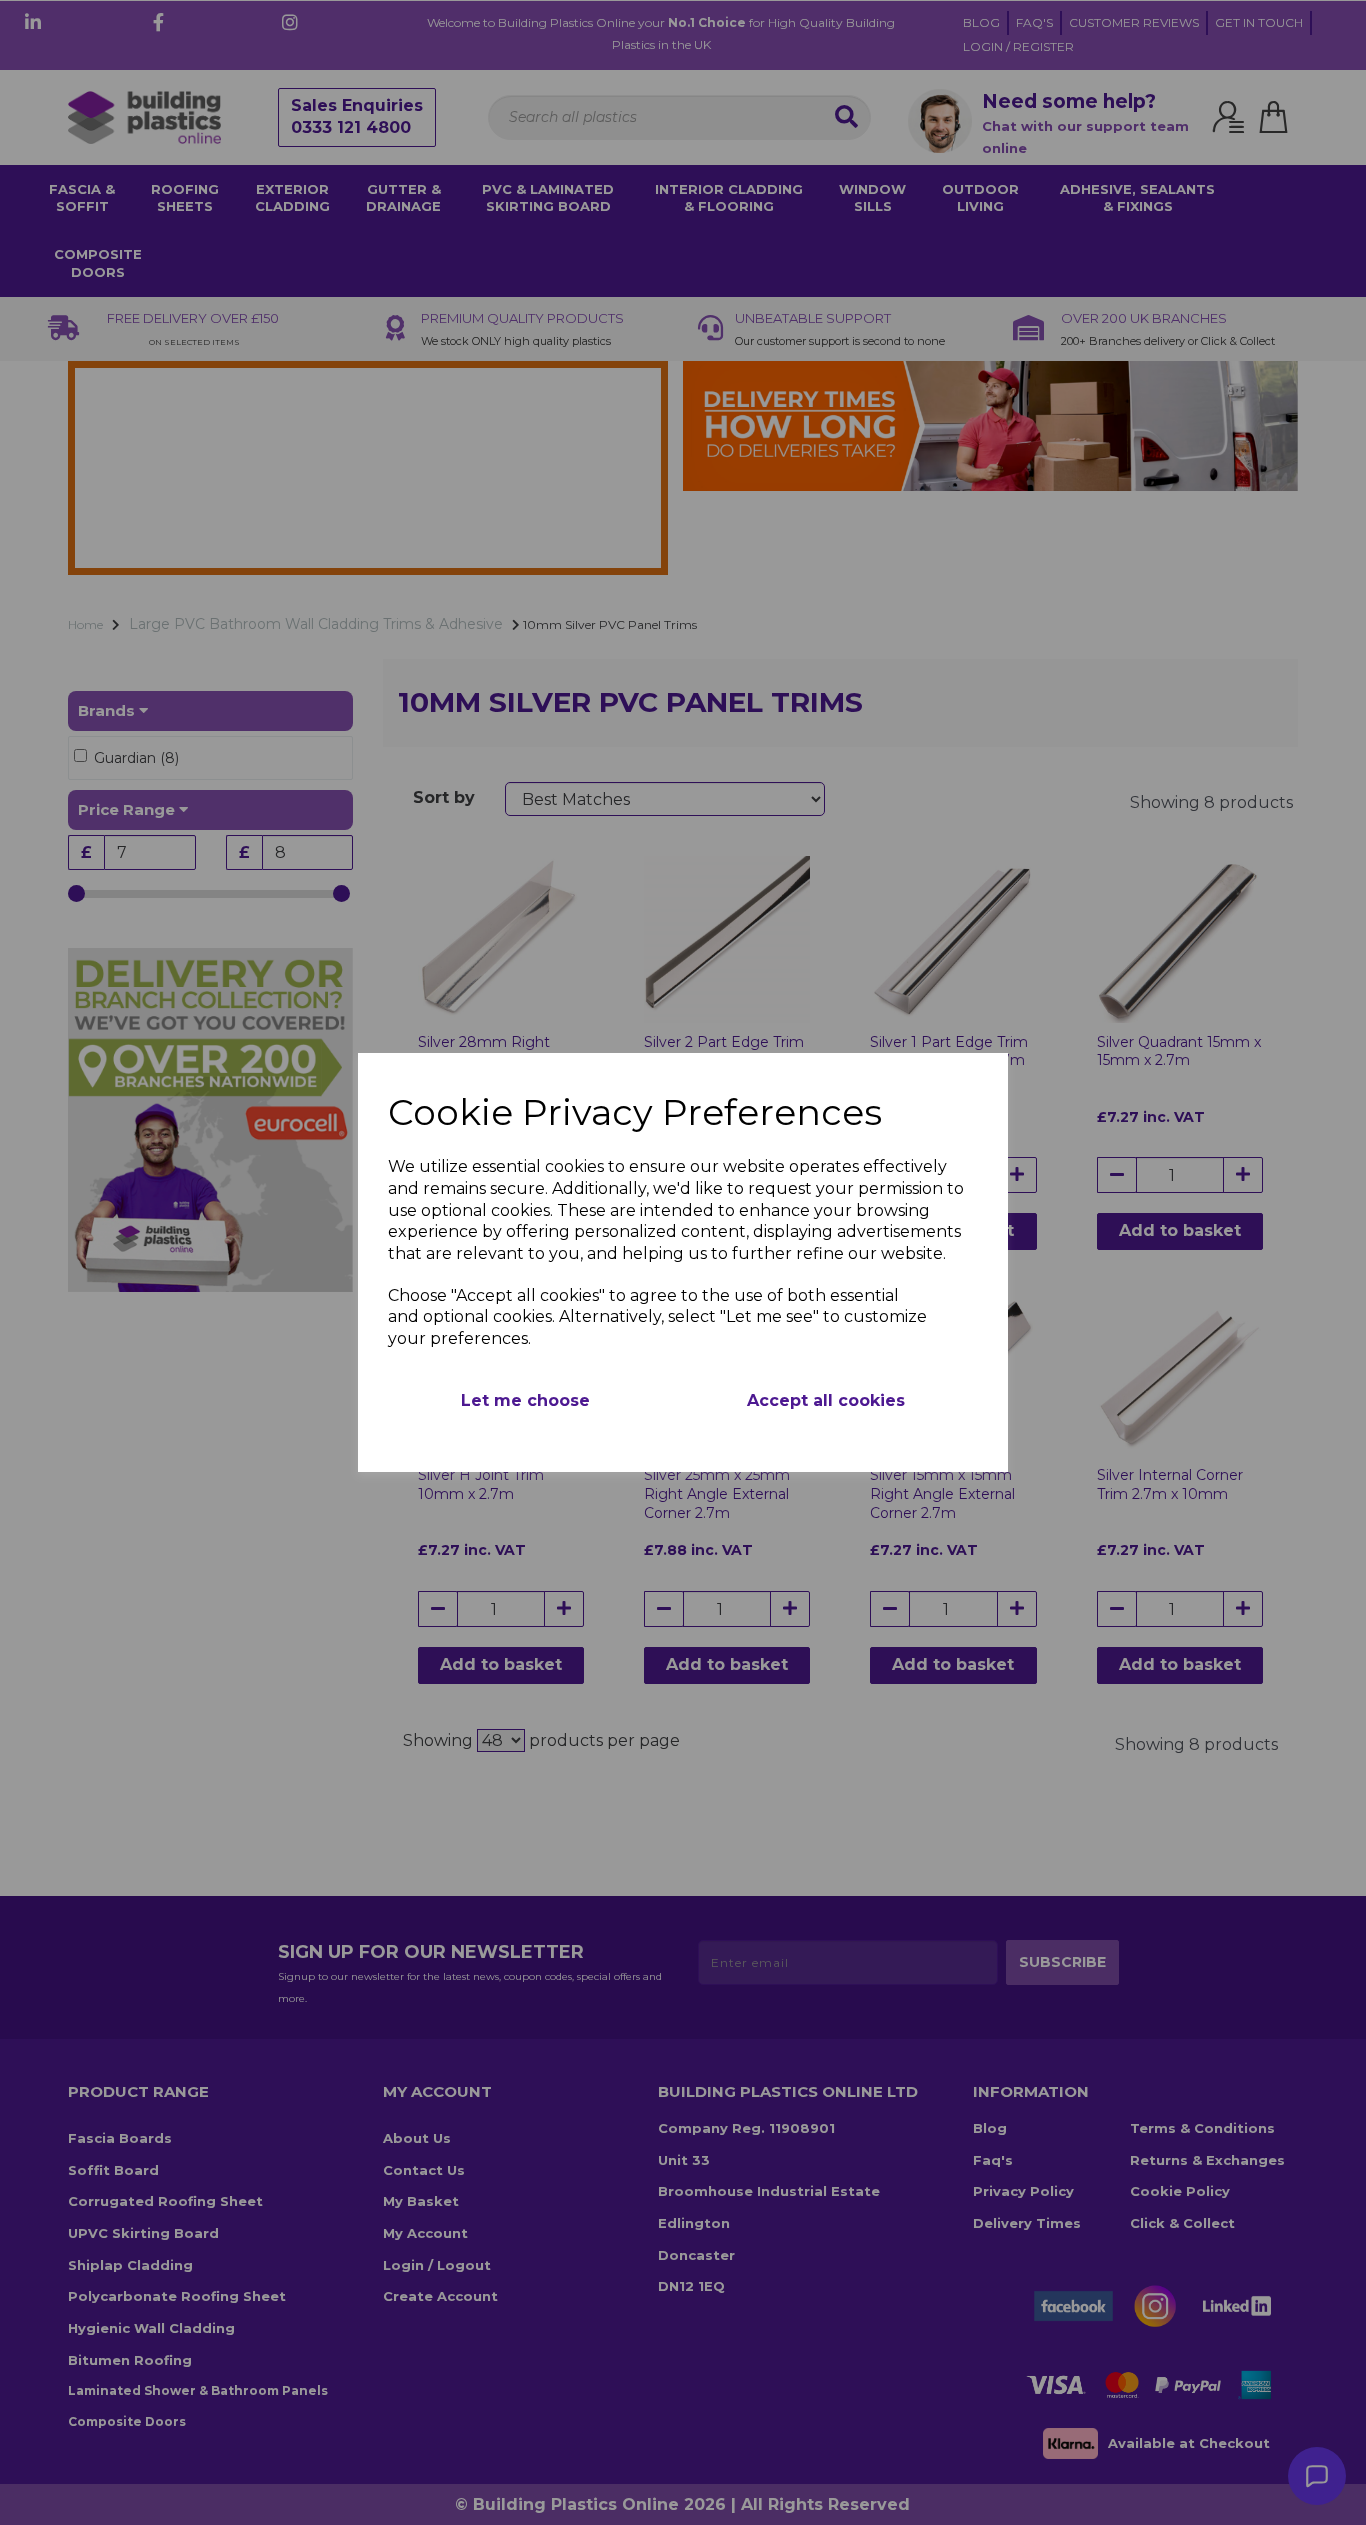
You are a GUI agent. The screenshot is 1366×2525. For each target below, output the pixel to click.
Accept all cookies (826, 1400)
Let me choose (525, 1400)
